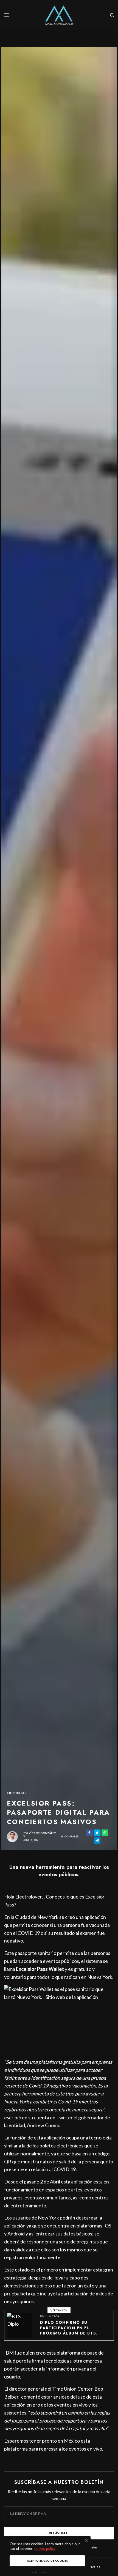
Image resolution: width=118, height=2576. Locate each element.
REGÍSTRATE (59, 2533)
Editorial (17, 1793)
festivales (93, 2567)
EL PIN (62, 2019)
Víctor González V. (40, 1835)
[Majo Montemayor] (59, 15)
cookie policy (45, 2548)
